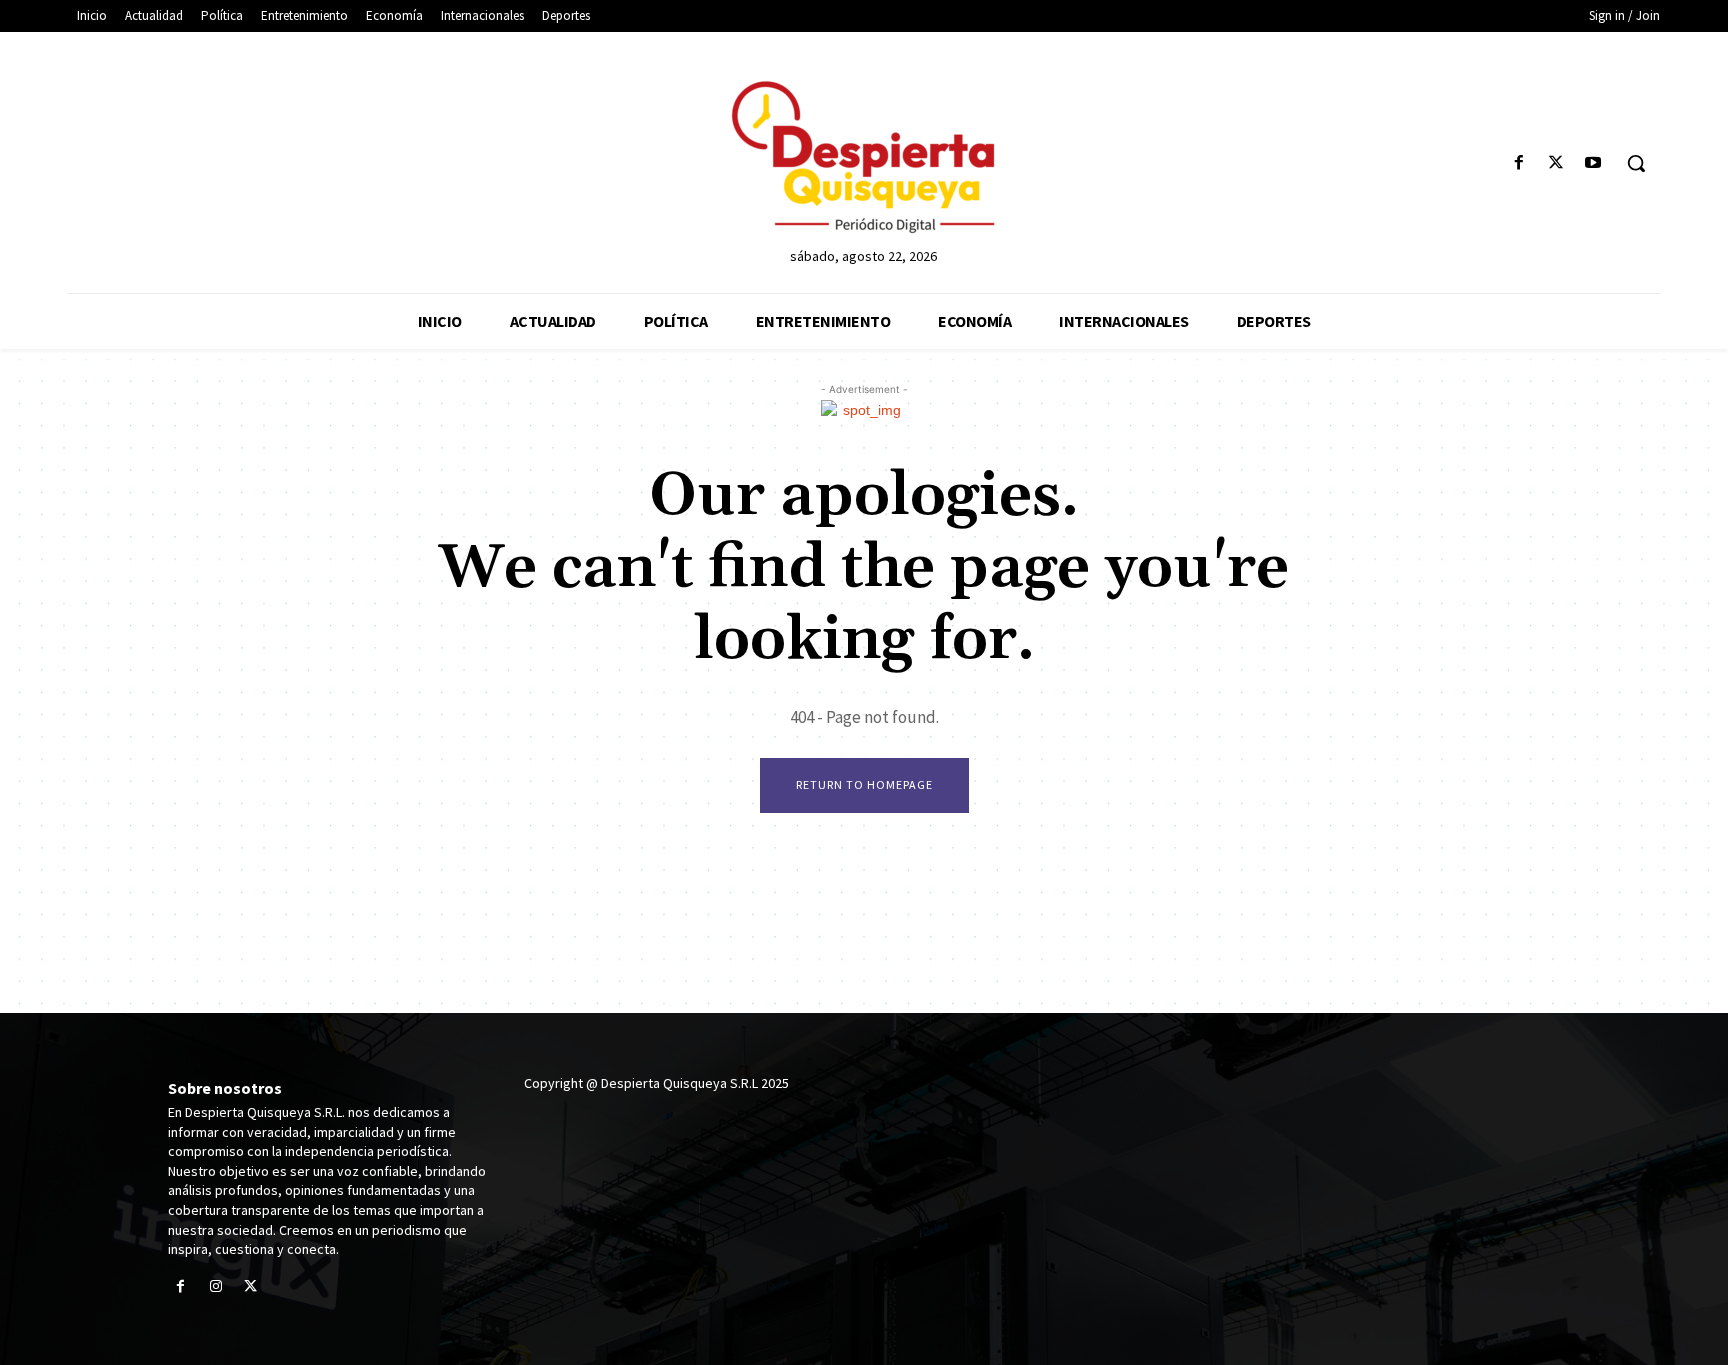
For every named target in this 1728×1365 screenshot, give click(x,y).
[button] (1636, 163)
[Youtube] (1593, 163)
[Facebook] (1518, 163)
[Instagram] (215, 1287)
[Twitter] (1556, 163)
